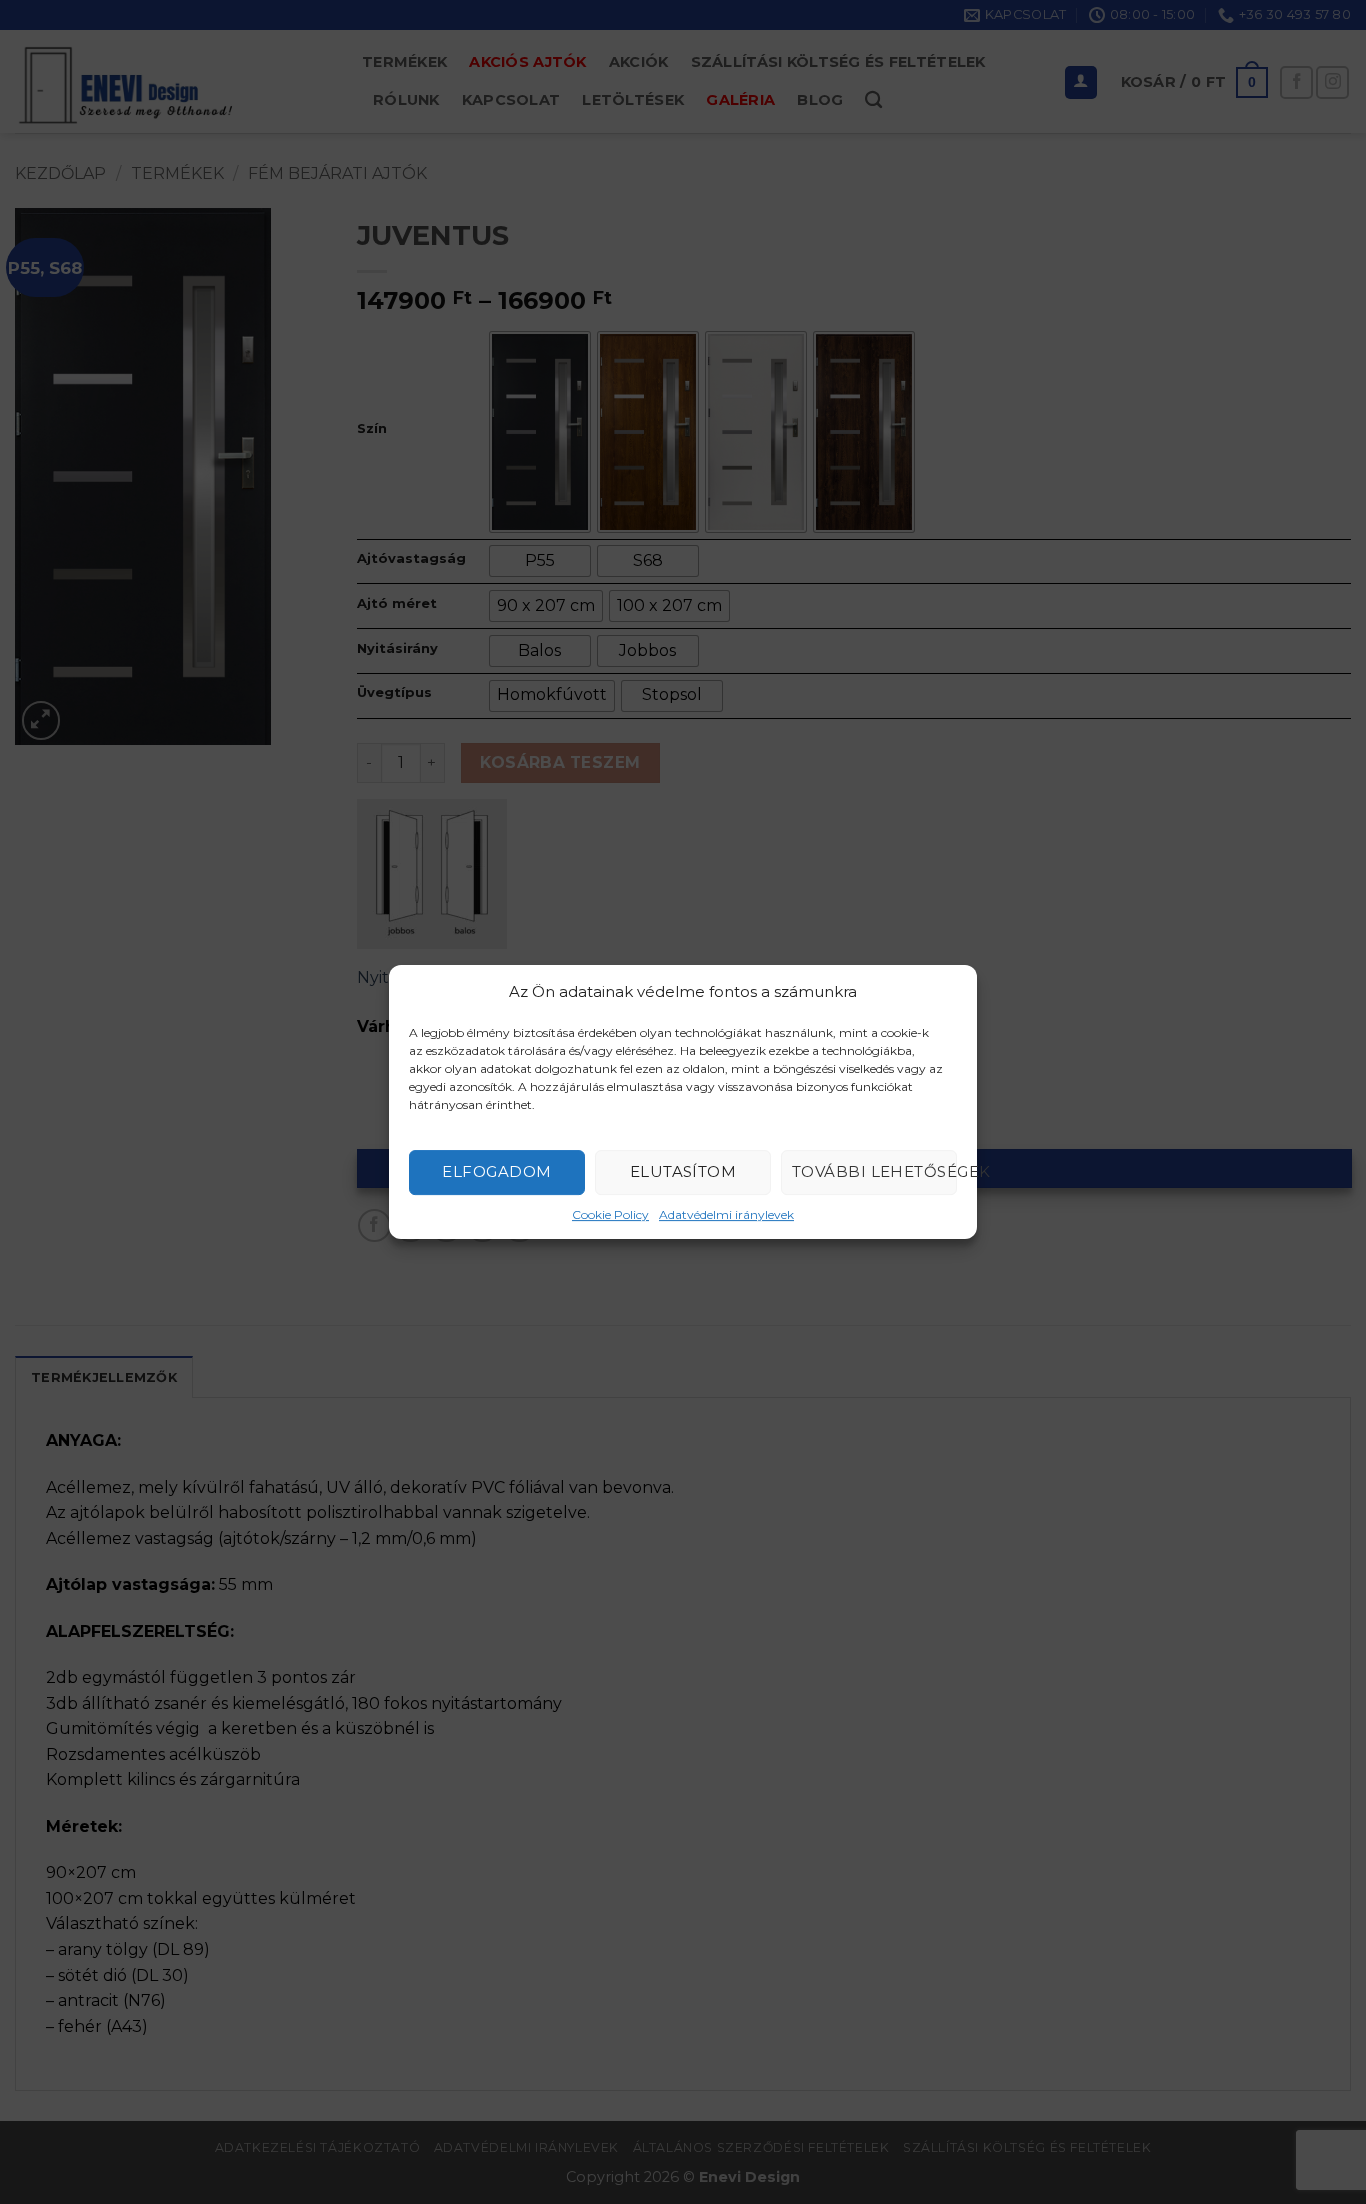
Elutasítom (683, 1171)
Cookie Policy (610, 1214)
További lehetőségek (874, 1171)
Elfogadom (496, 1171)
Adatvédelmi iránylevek (726, 1214)
